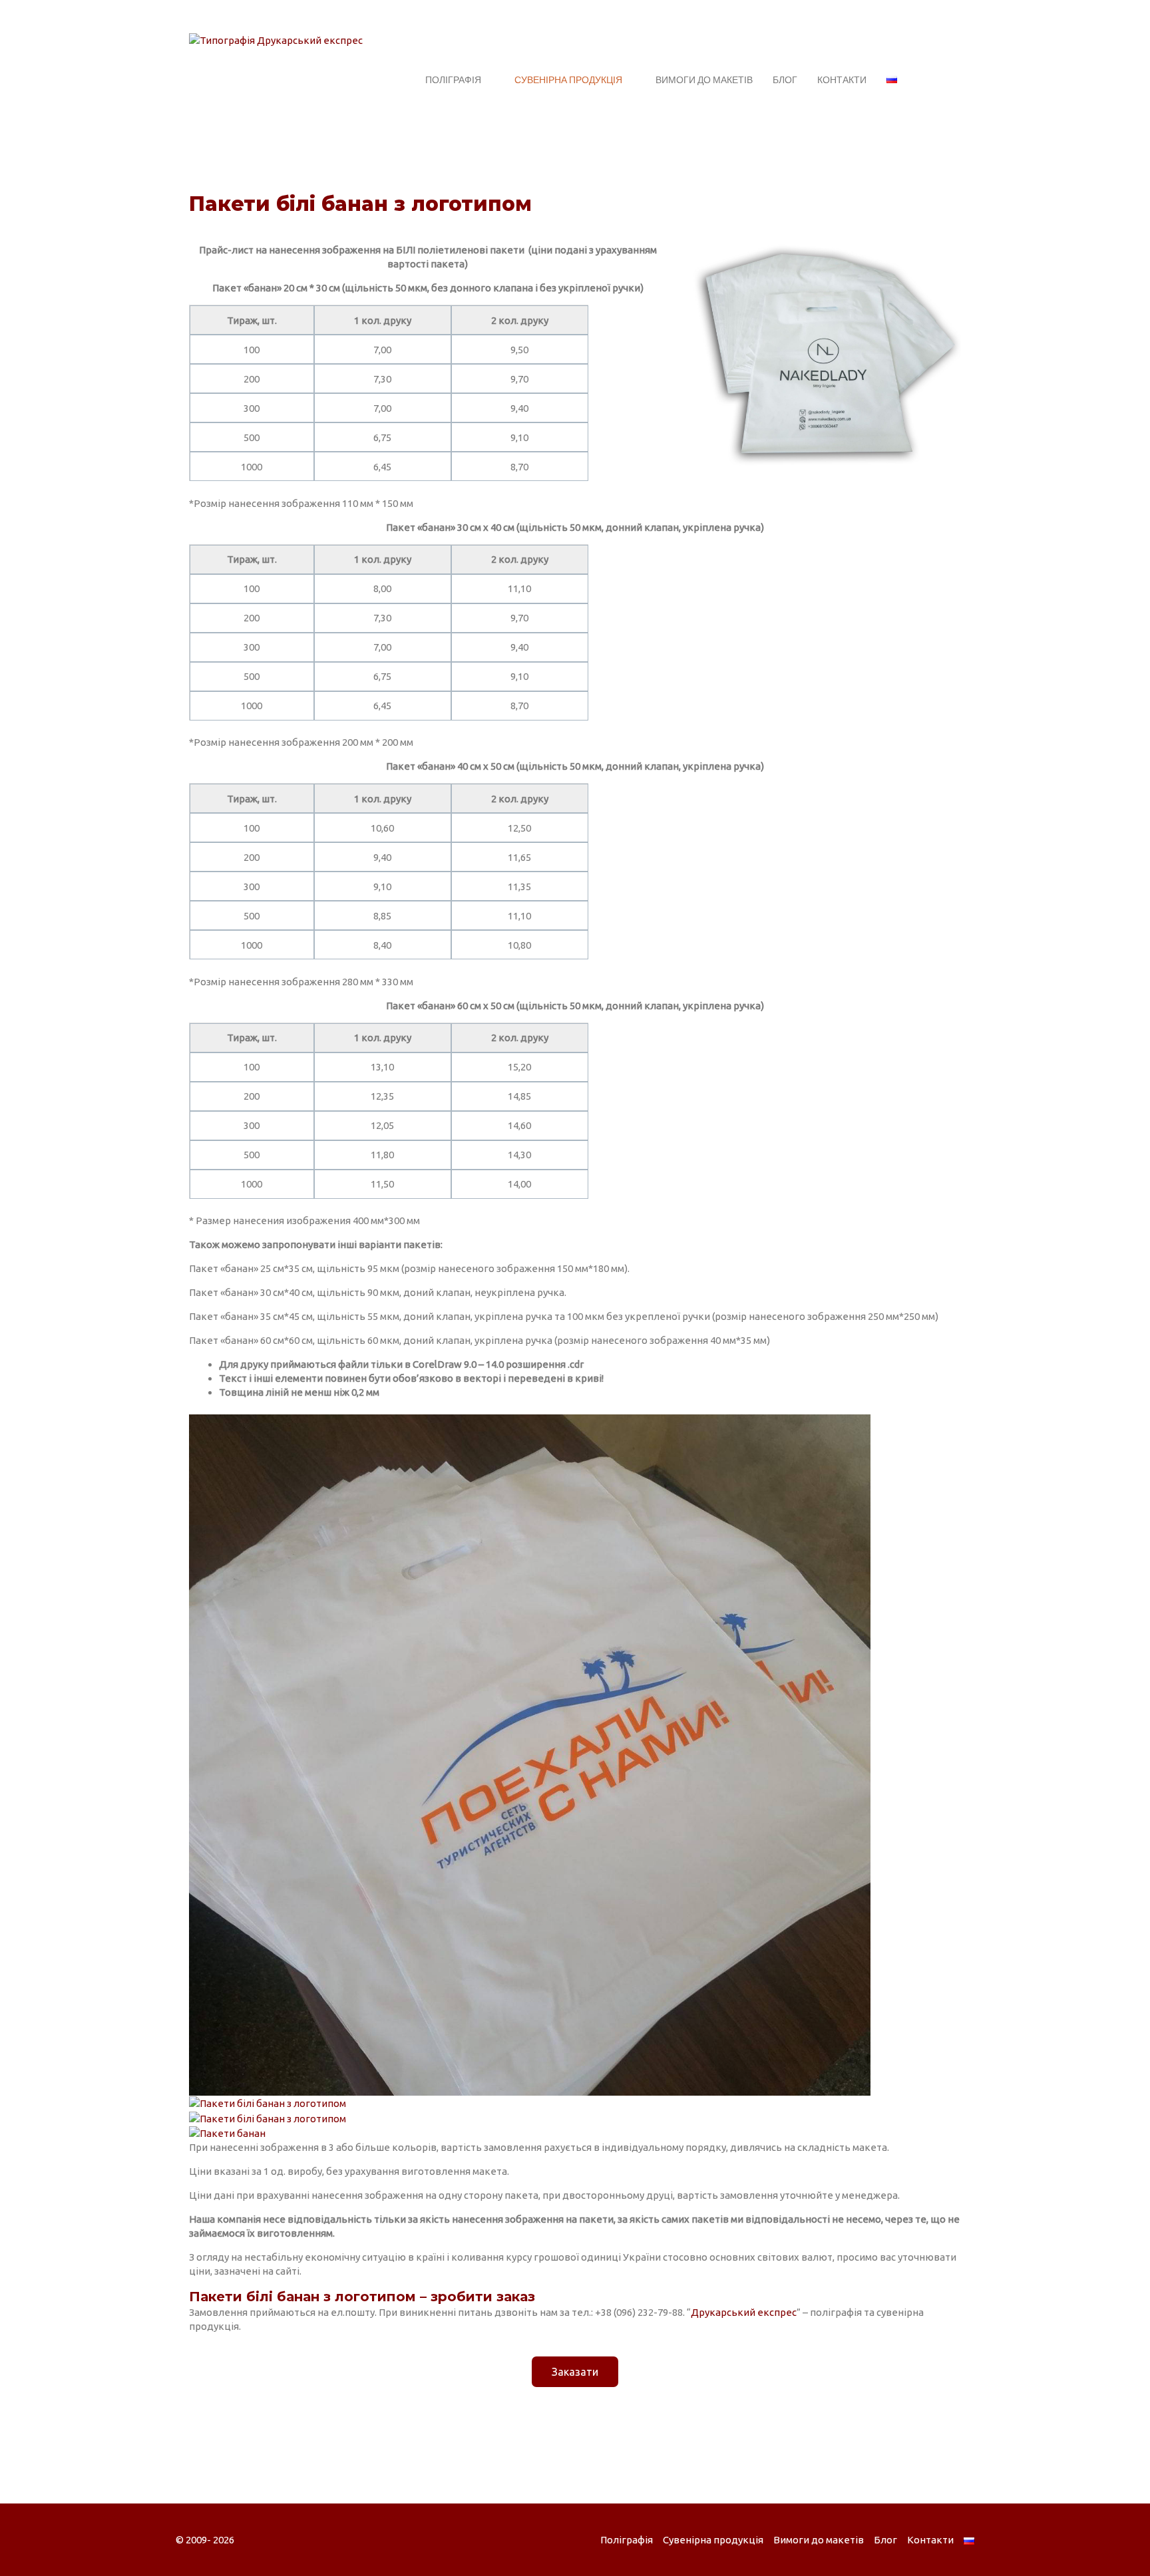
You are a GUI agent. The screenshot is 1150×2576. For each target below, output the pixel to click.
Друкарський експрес (744, 2312)
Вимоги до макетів (704, 80)
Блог (785, 80)
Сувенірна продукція (568, 80)
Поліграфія (453, 80)
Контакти (842, 80)
